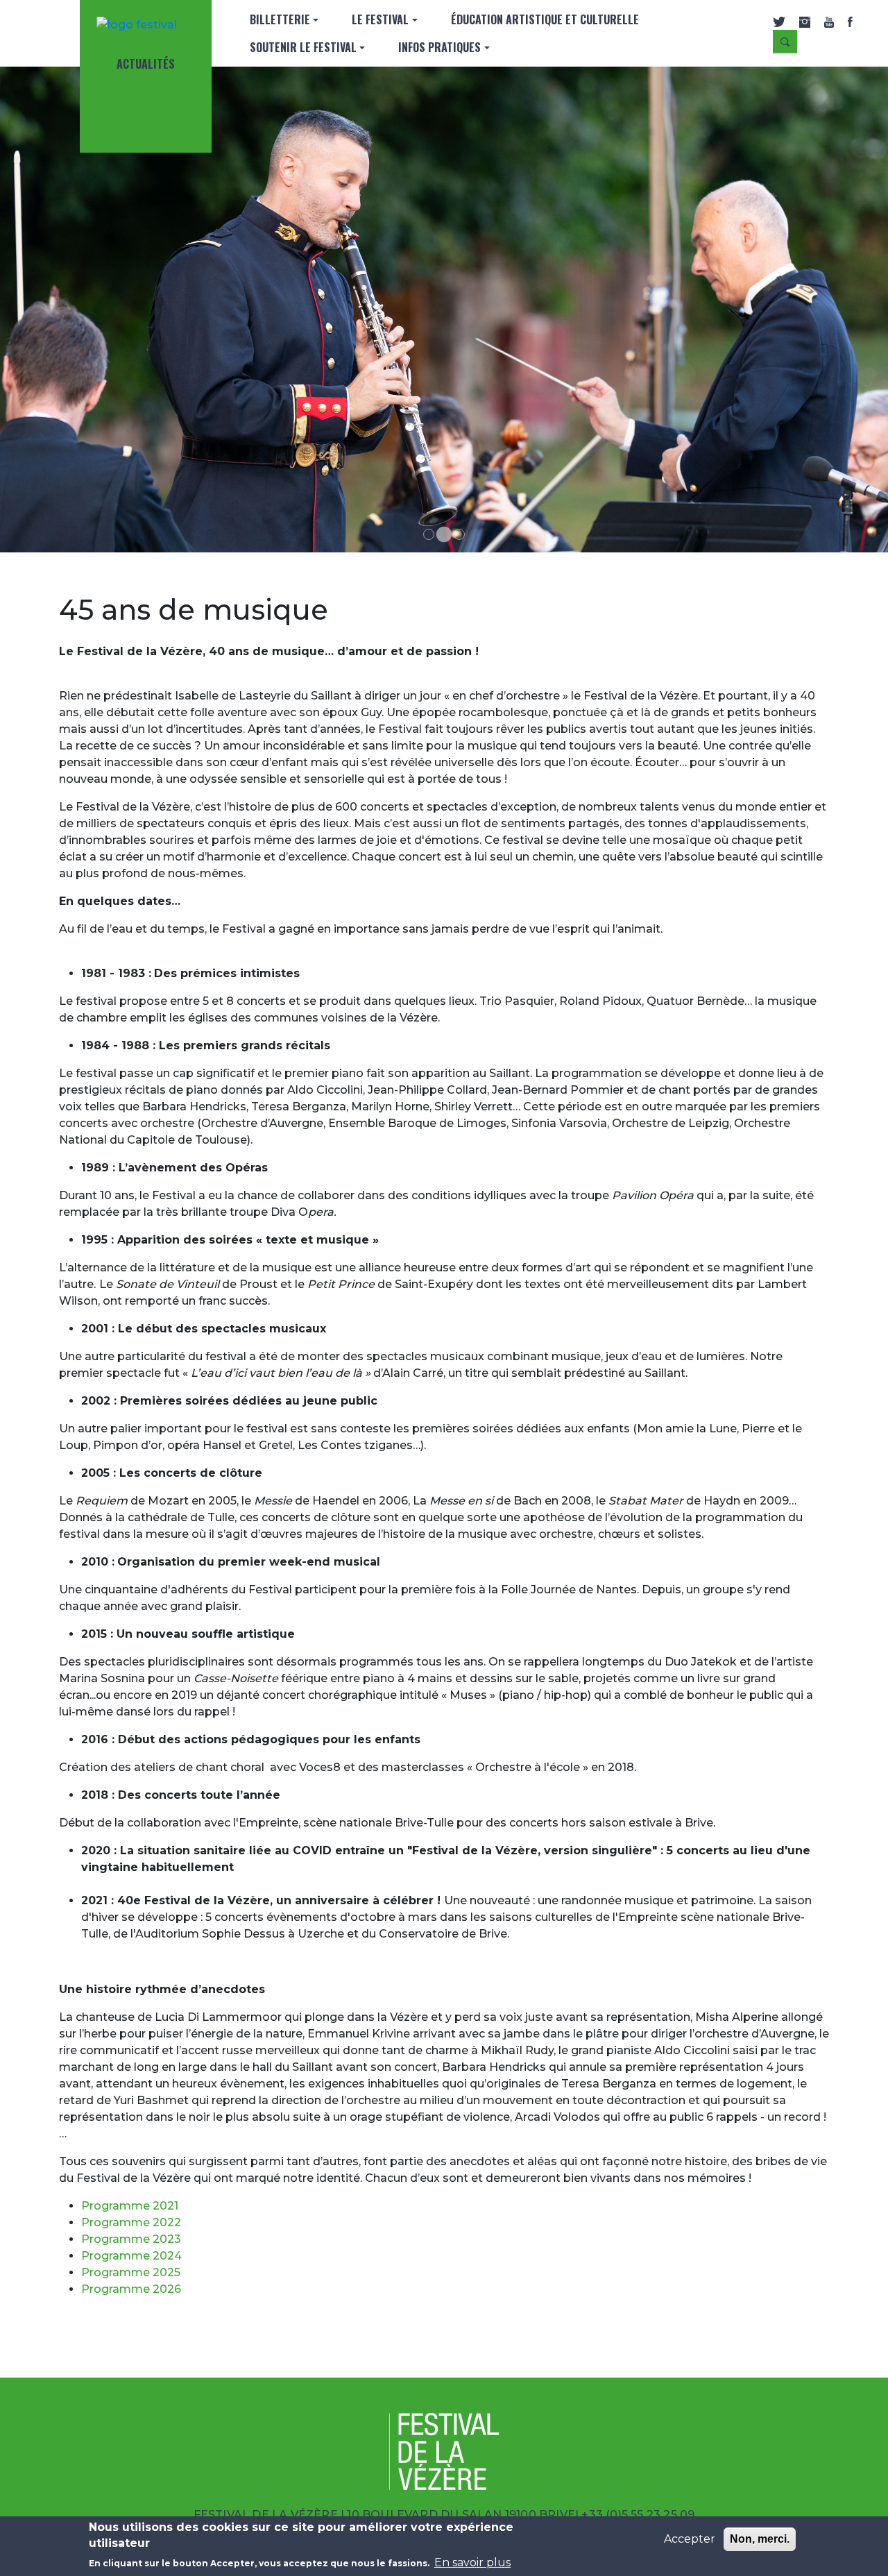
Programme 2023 (131, 2239)
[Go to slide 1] (429, 534)
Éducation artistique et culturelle (545, 19)
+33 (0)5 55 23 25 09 (638, 2515)
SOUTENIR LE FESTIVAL (303, 47)
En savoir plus (472, 2562)
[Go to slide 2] (444, 534)
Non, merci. (760, 2539)
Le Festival (380, 19)
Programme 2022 (131, 2222)
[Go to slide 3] (459, 534)
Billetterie (280, 19)
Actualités (146, 64)
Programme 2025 (131, 2272)
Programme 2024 (131, 2256)
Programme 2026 (131, 2289)
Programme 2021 (130, 2206)
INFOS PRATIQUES (439, 47)
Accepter (690, 2539)
